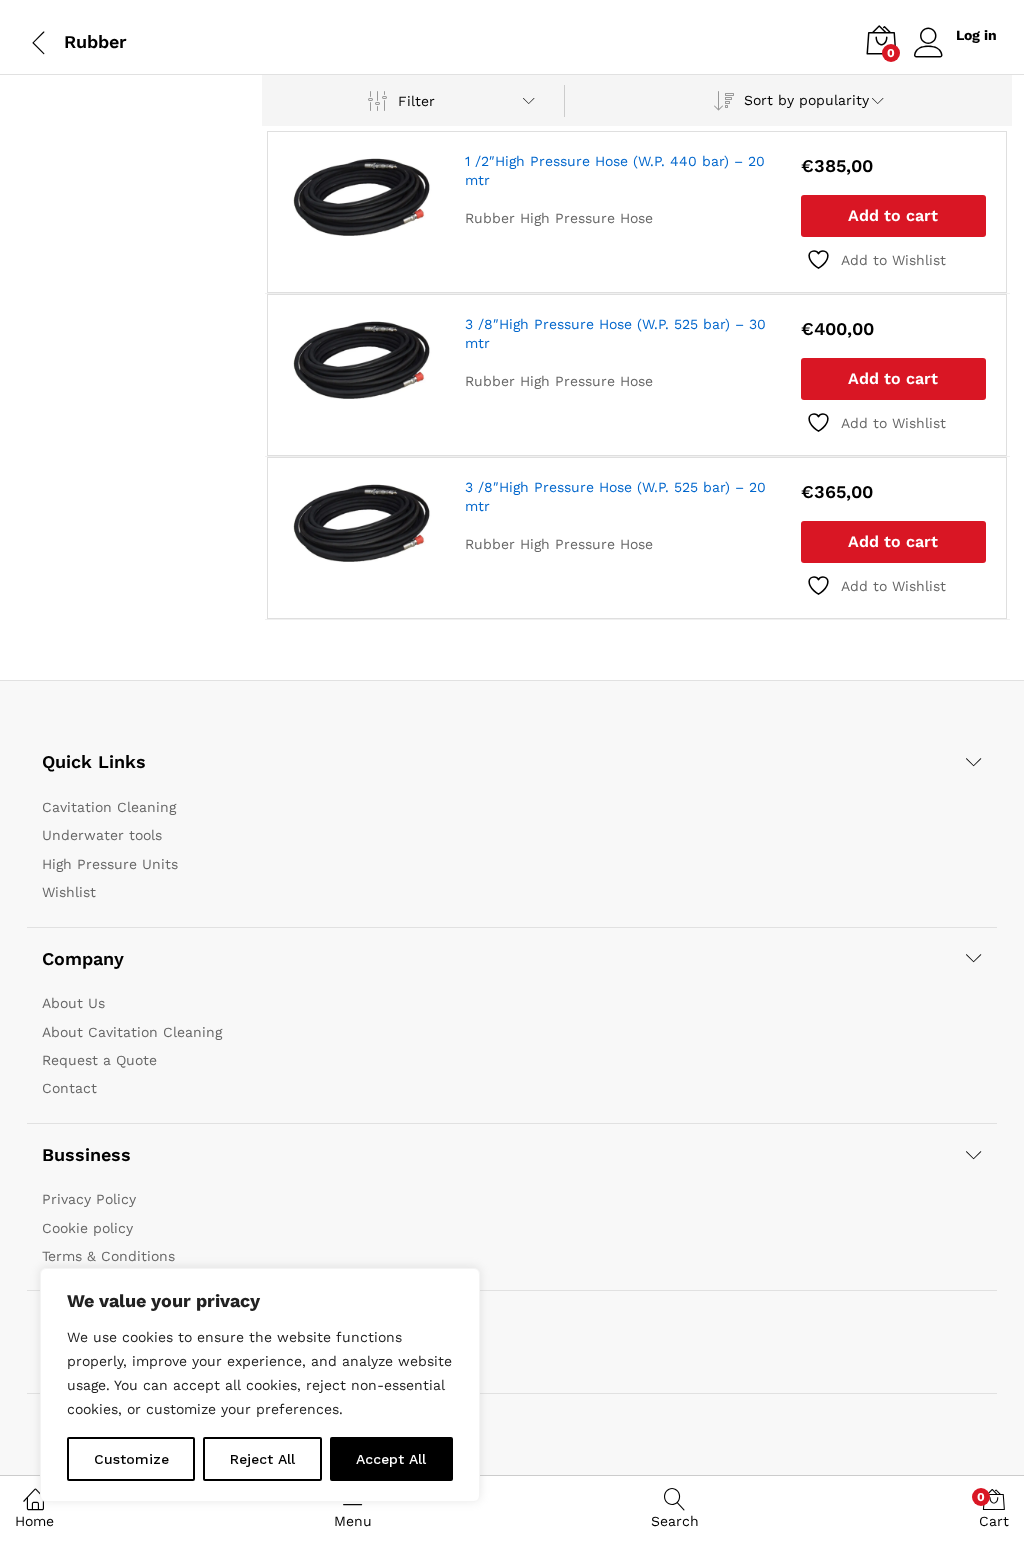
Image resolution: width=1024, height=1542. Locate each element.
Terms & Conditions (108, 1256)
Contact (69, 1088)
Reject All (262, 1459)
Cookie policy (87, 1228)
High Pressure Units (110, 864)
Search (675, 1521)
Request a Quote (99, 1060)
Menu (353, 1521)
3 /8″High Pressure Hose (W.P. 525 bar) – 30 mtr (615, 333)
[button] (893, 216)
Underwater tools (102, 835)
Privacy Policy (89, 1199)
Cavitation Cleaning (109, 807)
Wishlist (69, 892)
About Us (73, 1003)
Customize (131, 1459)
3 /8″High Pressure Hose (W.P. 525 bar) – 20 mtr (615, 496)
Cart (994, 1509)
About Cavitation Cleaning (132, 1032)
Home (34, 1521)
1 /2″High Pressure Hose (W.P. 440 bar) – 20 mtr (615, 170)
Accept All (391, 1459)
